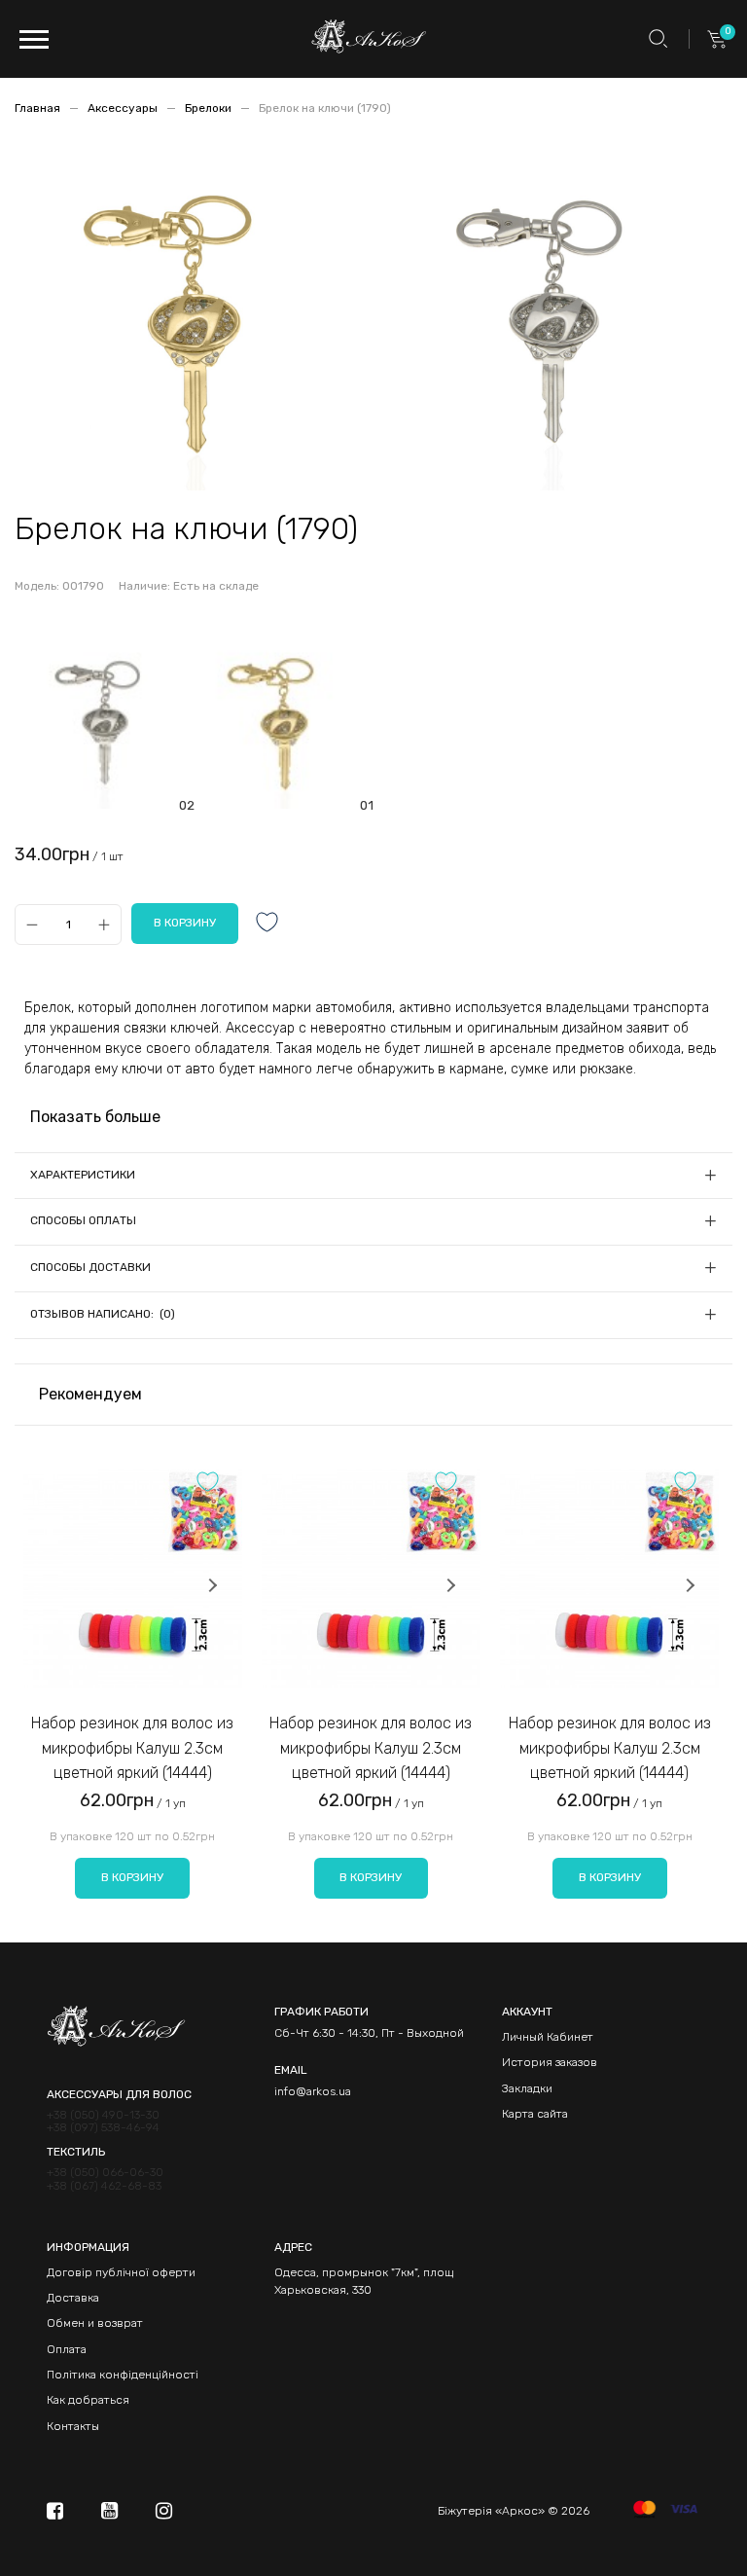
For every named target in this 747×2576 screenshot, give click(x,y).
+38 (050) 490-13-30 (103, 2115)
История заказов (550, 2062)
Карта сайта (535, 2114)
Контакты (73, 2426)
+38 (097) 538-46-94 (103, 2128)
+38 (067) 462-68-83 (104, 2186)
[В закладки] (267, 924)
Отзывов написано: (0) (103, 1314)
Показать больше (95, 1117)
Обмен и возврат (95, 2323)
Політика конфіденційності (123, 2375)
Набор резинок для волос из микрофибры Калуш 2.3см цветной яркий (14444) (132, 1748)
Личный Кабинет (548, 2037)
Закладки (527, 2088)
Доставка (73, 2298)
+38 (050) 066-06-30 (105, 2173)
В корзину (132, 1877)
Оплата (67, 2349)
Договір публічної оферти (121, 2272)
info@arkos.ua (313, 2091)
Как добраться (88, 2400)
